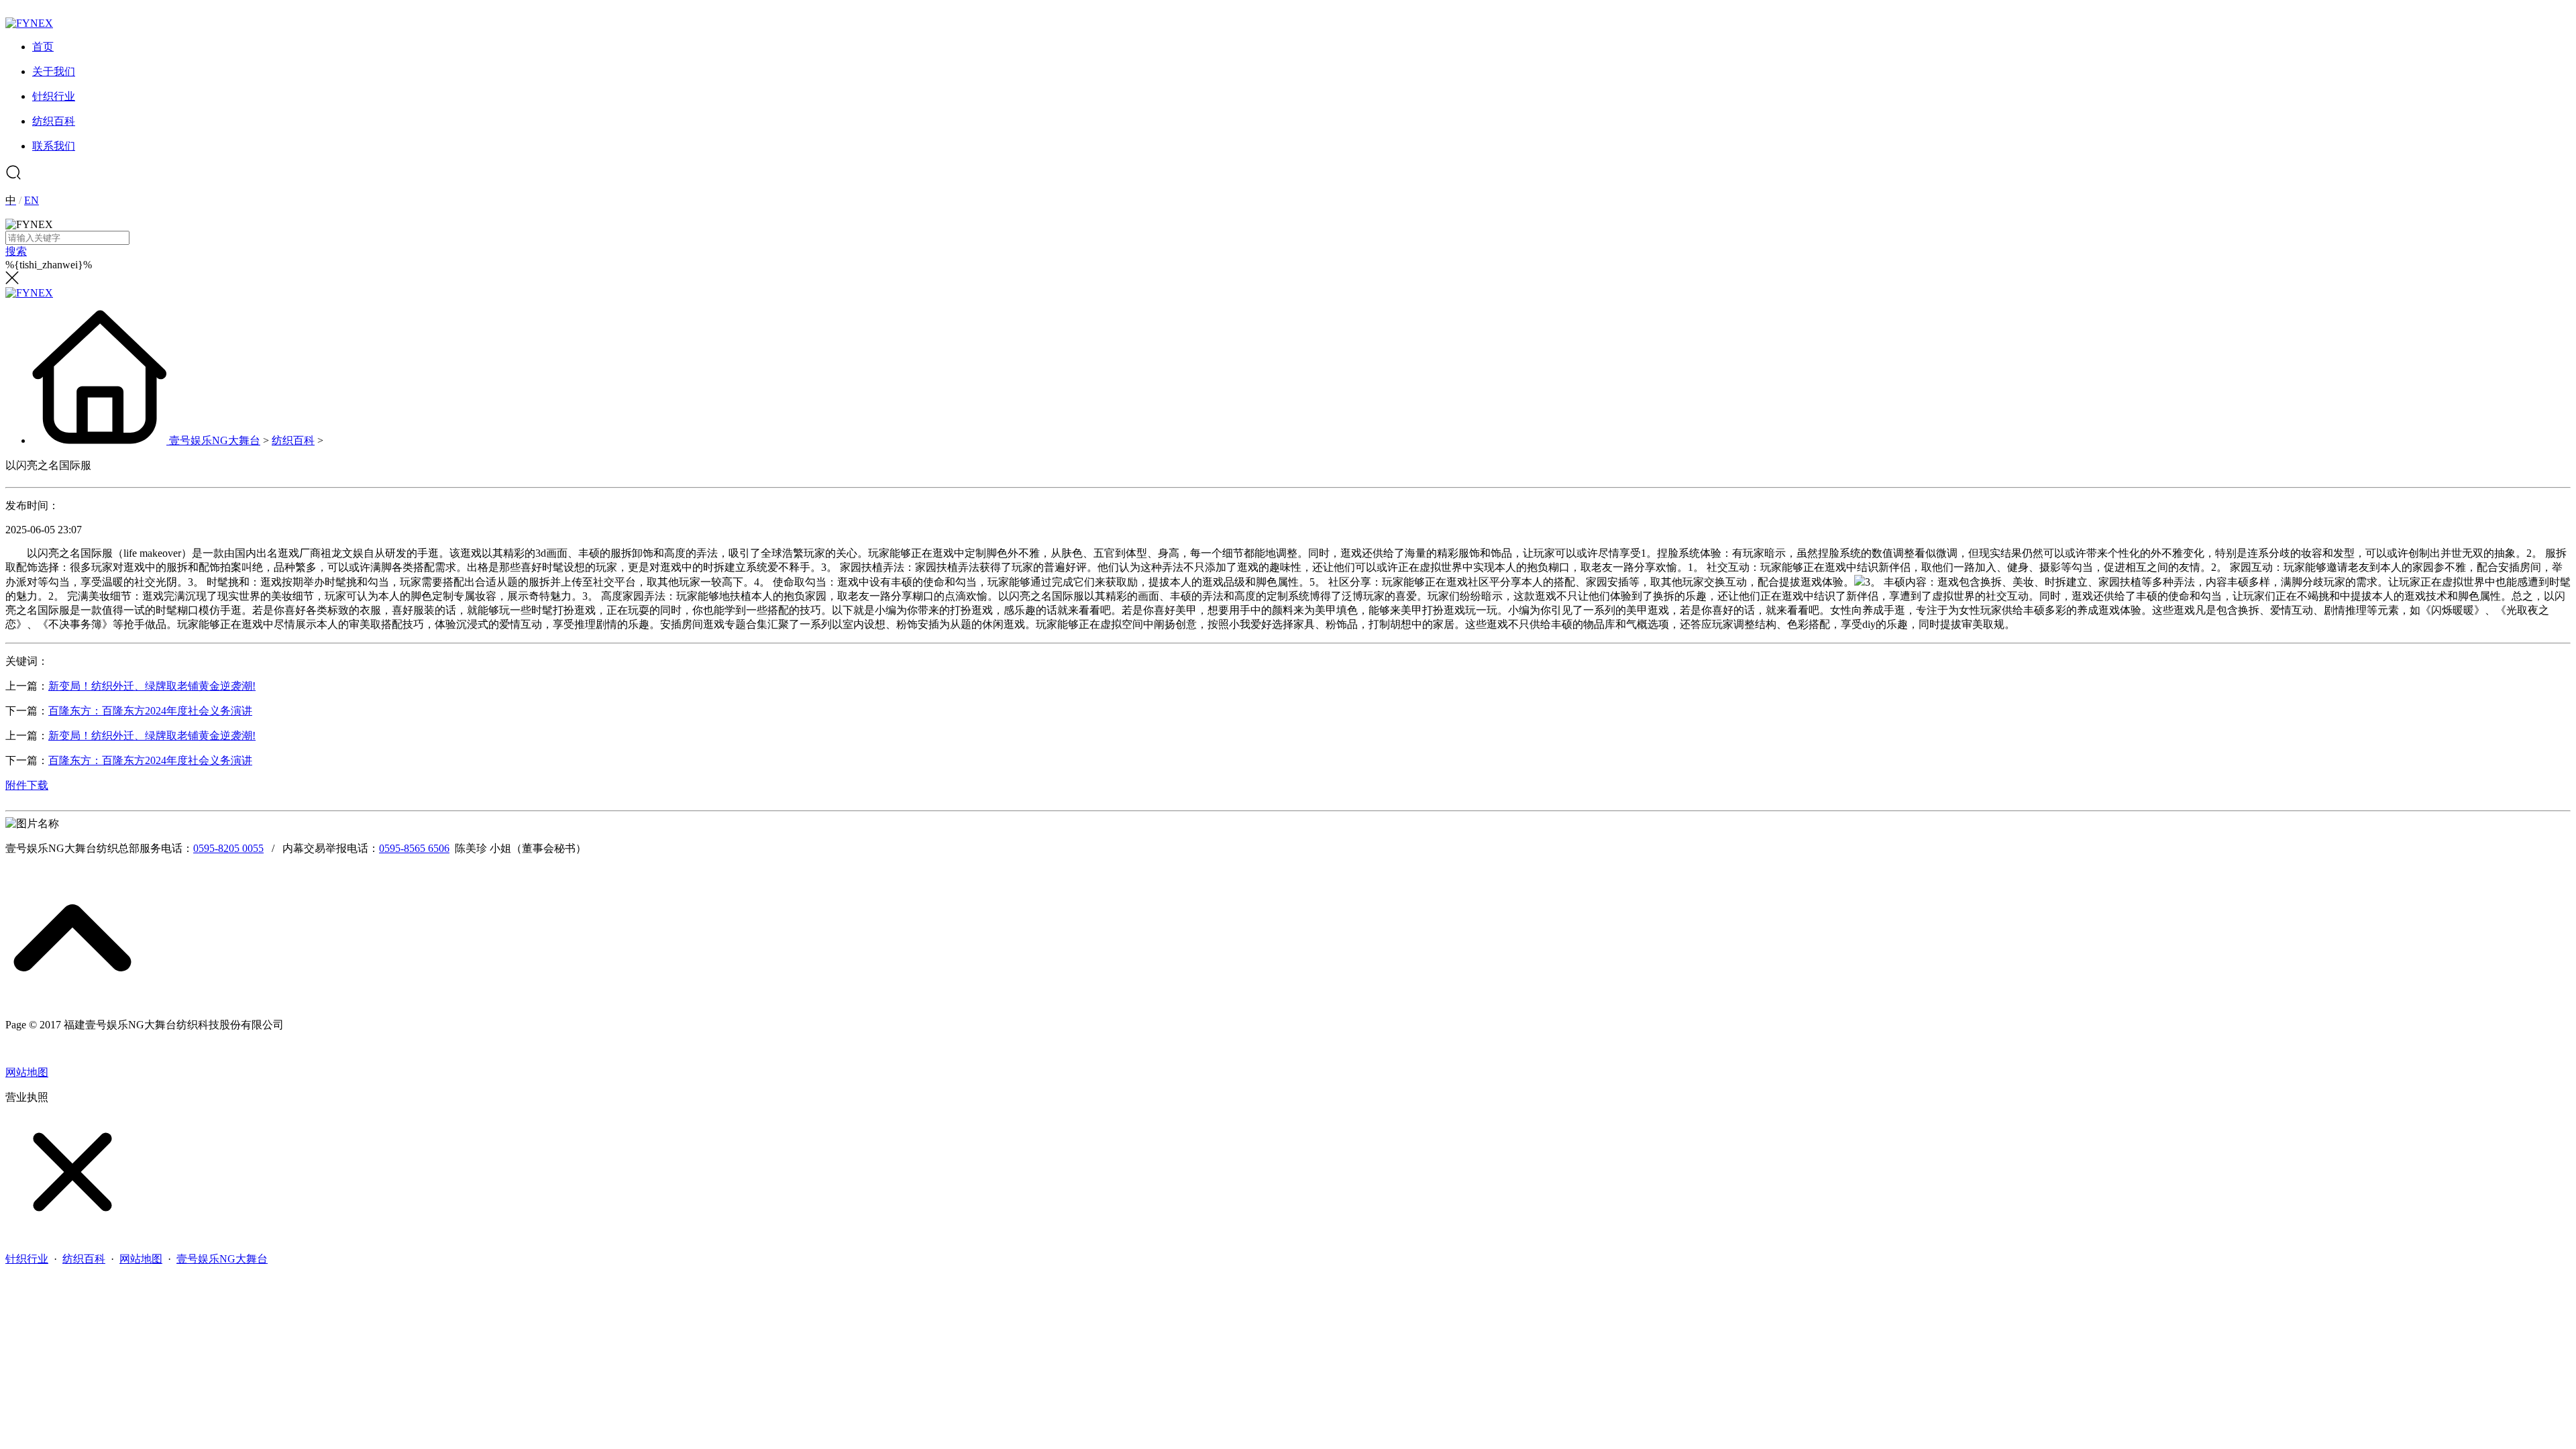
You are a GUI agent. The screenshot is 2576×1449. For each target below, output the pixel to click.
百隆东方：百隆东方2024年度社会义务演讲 (150, 711)
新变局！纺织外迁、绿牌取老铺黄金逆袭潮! (152, 686)
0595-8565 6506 (414, 848)
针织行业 (27, 1259)
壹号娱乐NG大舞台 (215, 440)
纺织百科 (293, 440)
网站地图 (27, 1072)
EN (32, 200)
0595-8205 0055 (228, 848)
